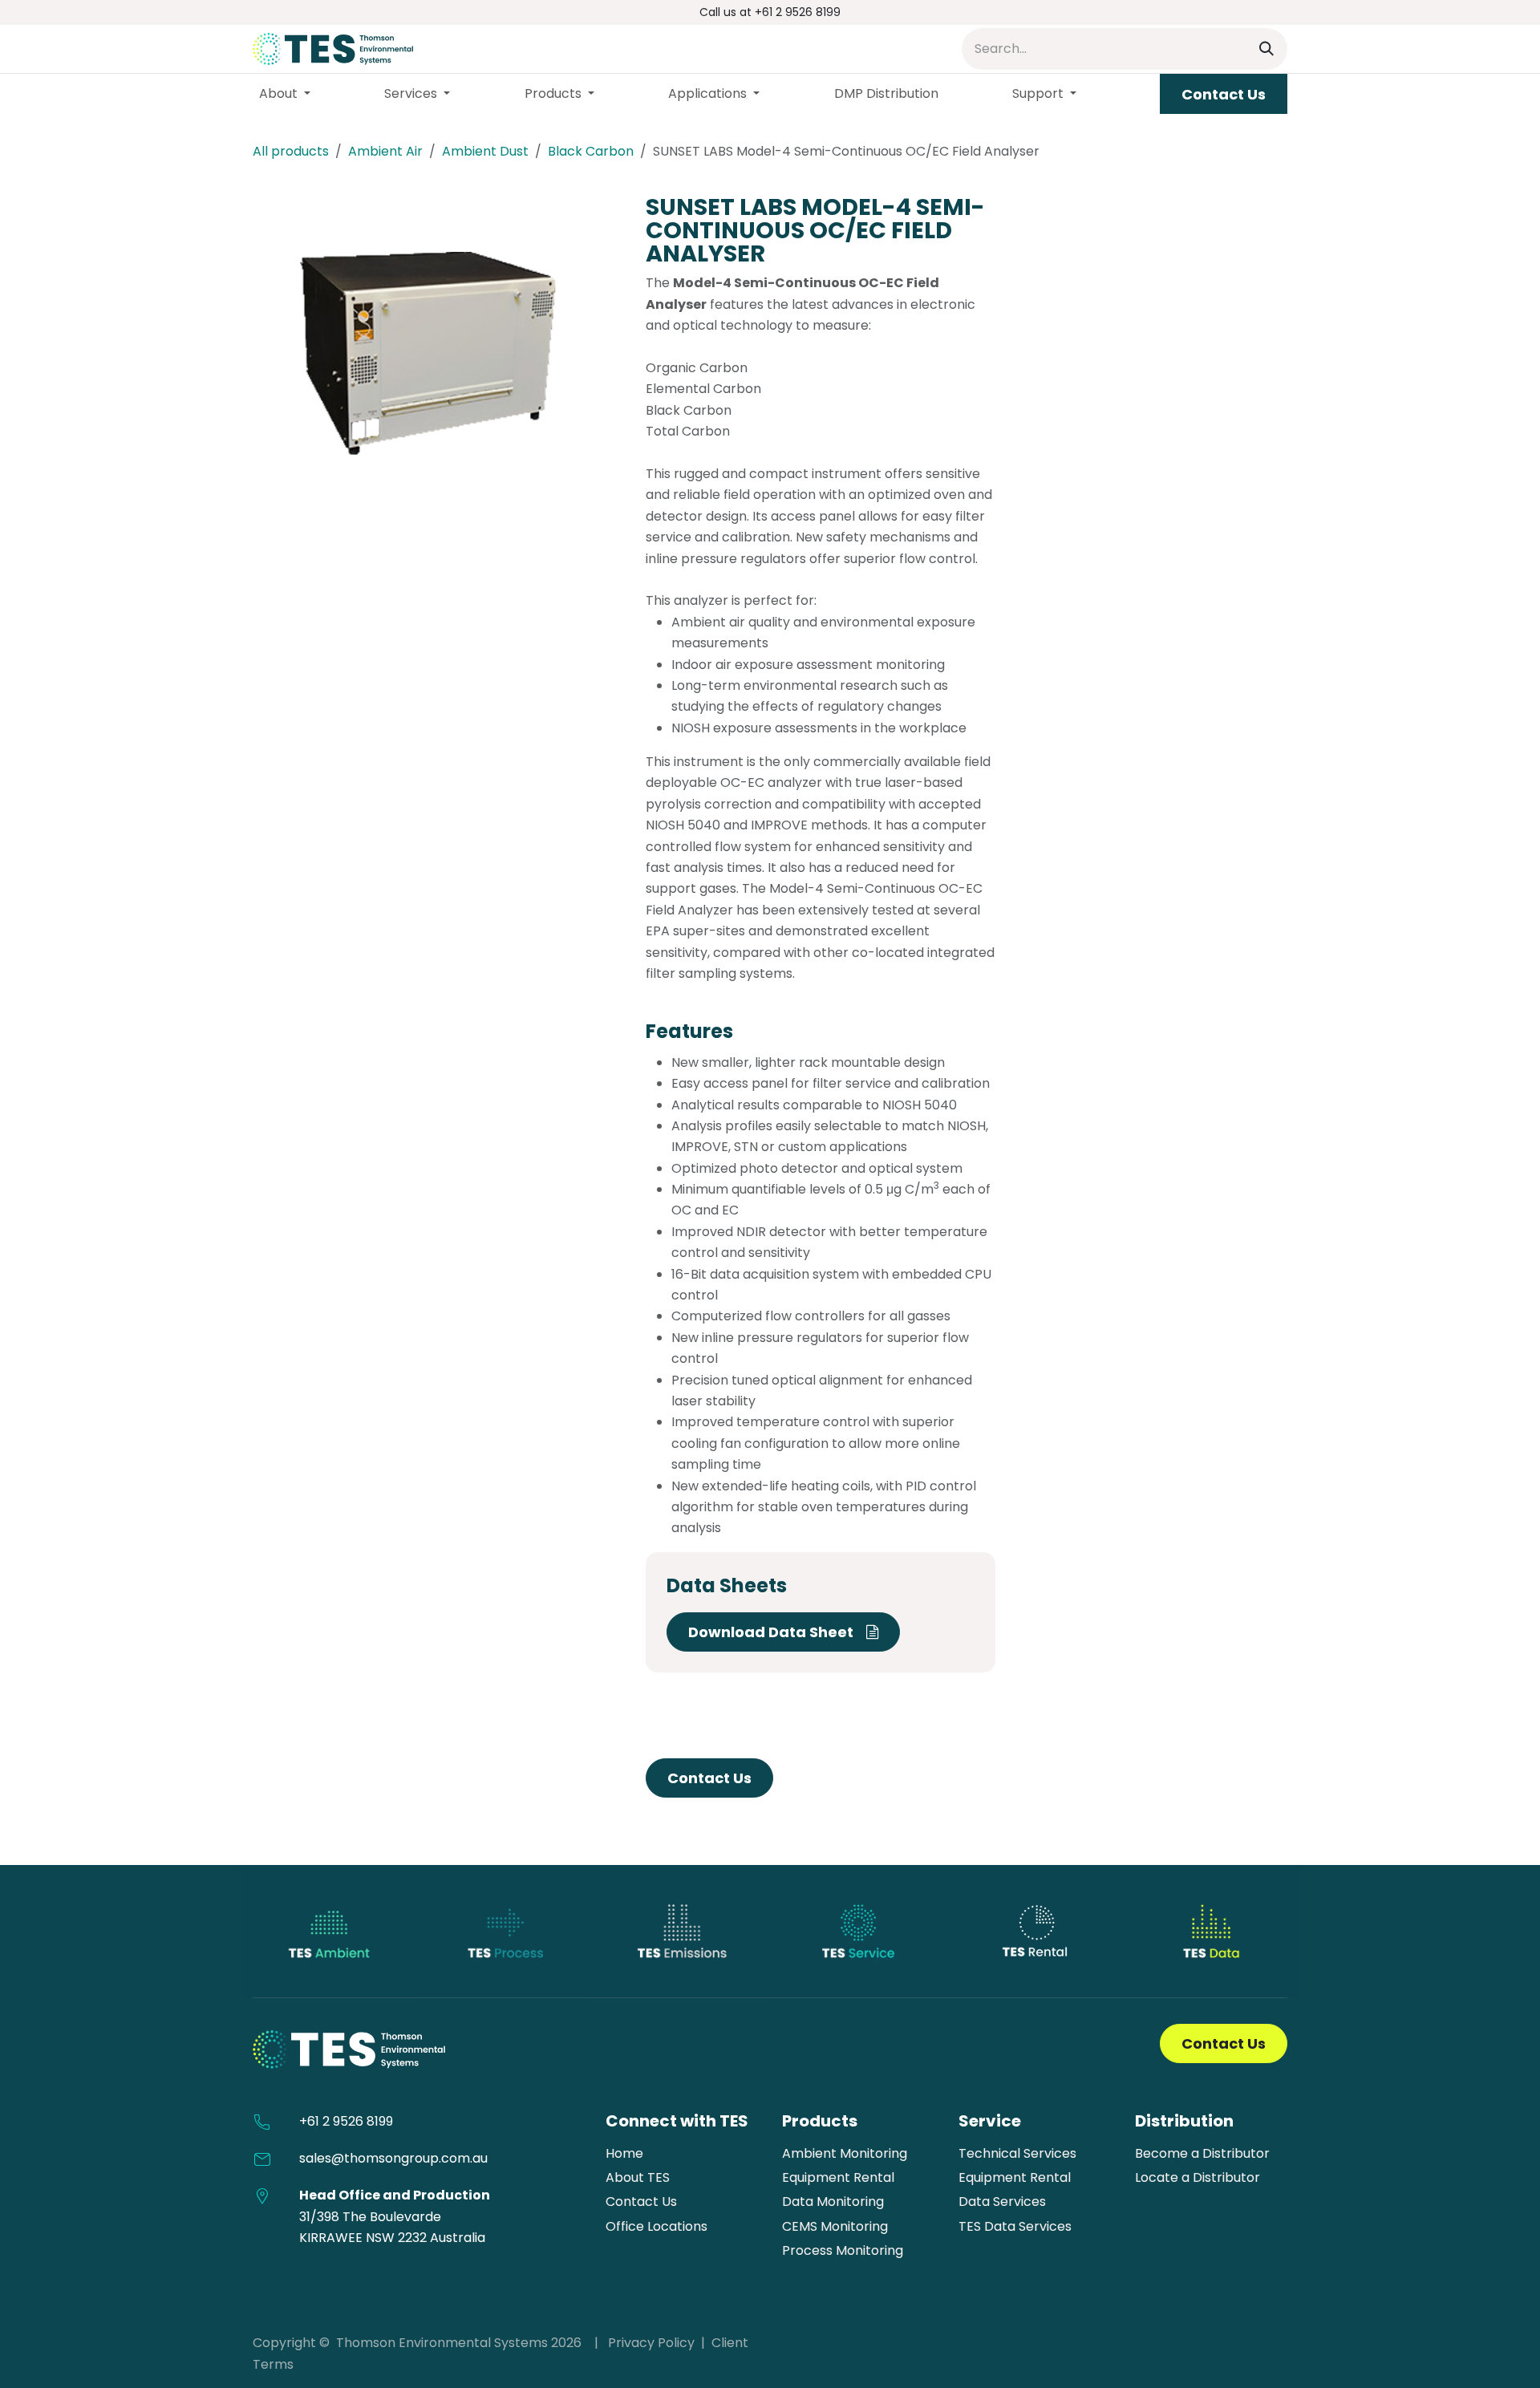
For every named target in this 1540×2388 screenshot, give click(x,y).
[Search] (1266, 49)
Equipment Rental (838, 2177)
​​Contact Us (1224, 94)
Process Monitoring (843, 2250)
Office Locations (657, 2226)
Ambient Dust (485, 151)
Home (624, 2153)
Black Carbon (591, 151)
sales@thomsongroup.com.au (393, 2158)
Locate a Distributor (1198, 2177)
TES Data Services (1015, 2226)
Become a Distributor (1202, 2153)
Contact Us (709, 1778)
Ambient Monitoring (845, 2153)
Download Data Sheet (777, 1632)
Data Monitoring (833, 2202)
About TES (638, 2177)
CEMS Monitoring (835, 2226)
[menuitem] (285, 94)
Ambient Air (385, 151)
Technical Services (1017, 2153)
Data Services (1002, 2202)
